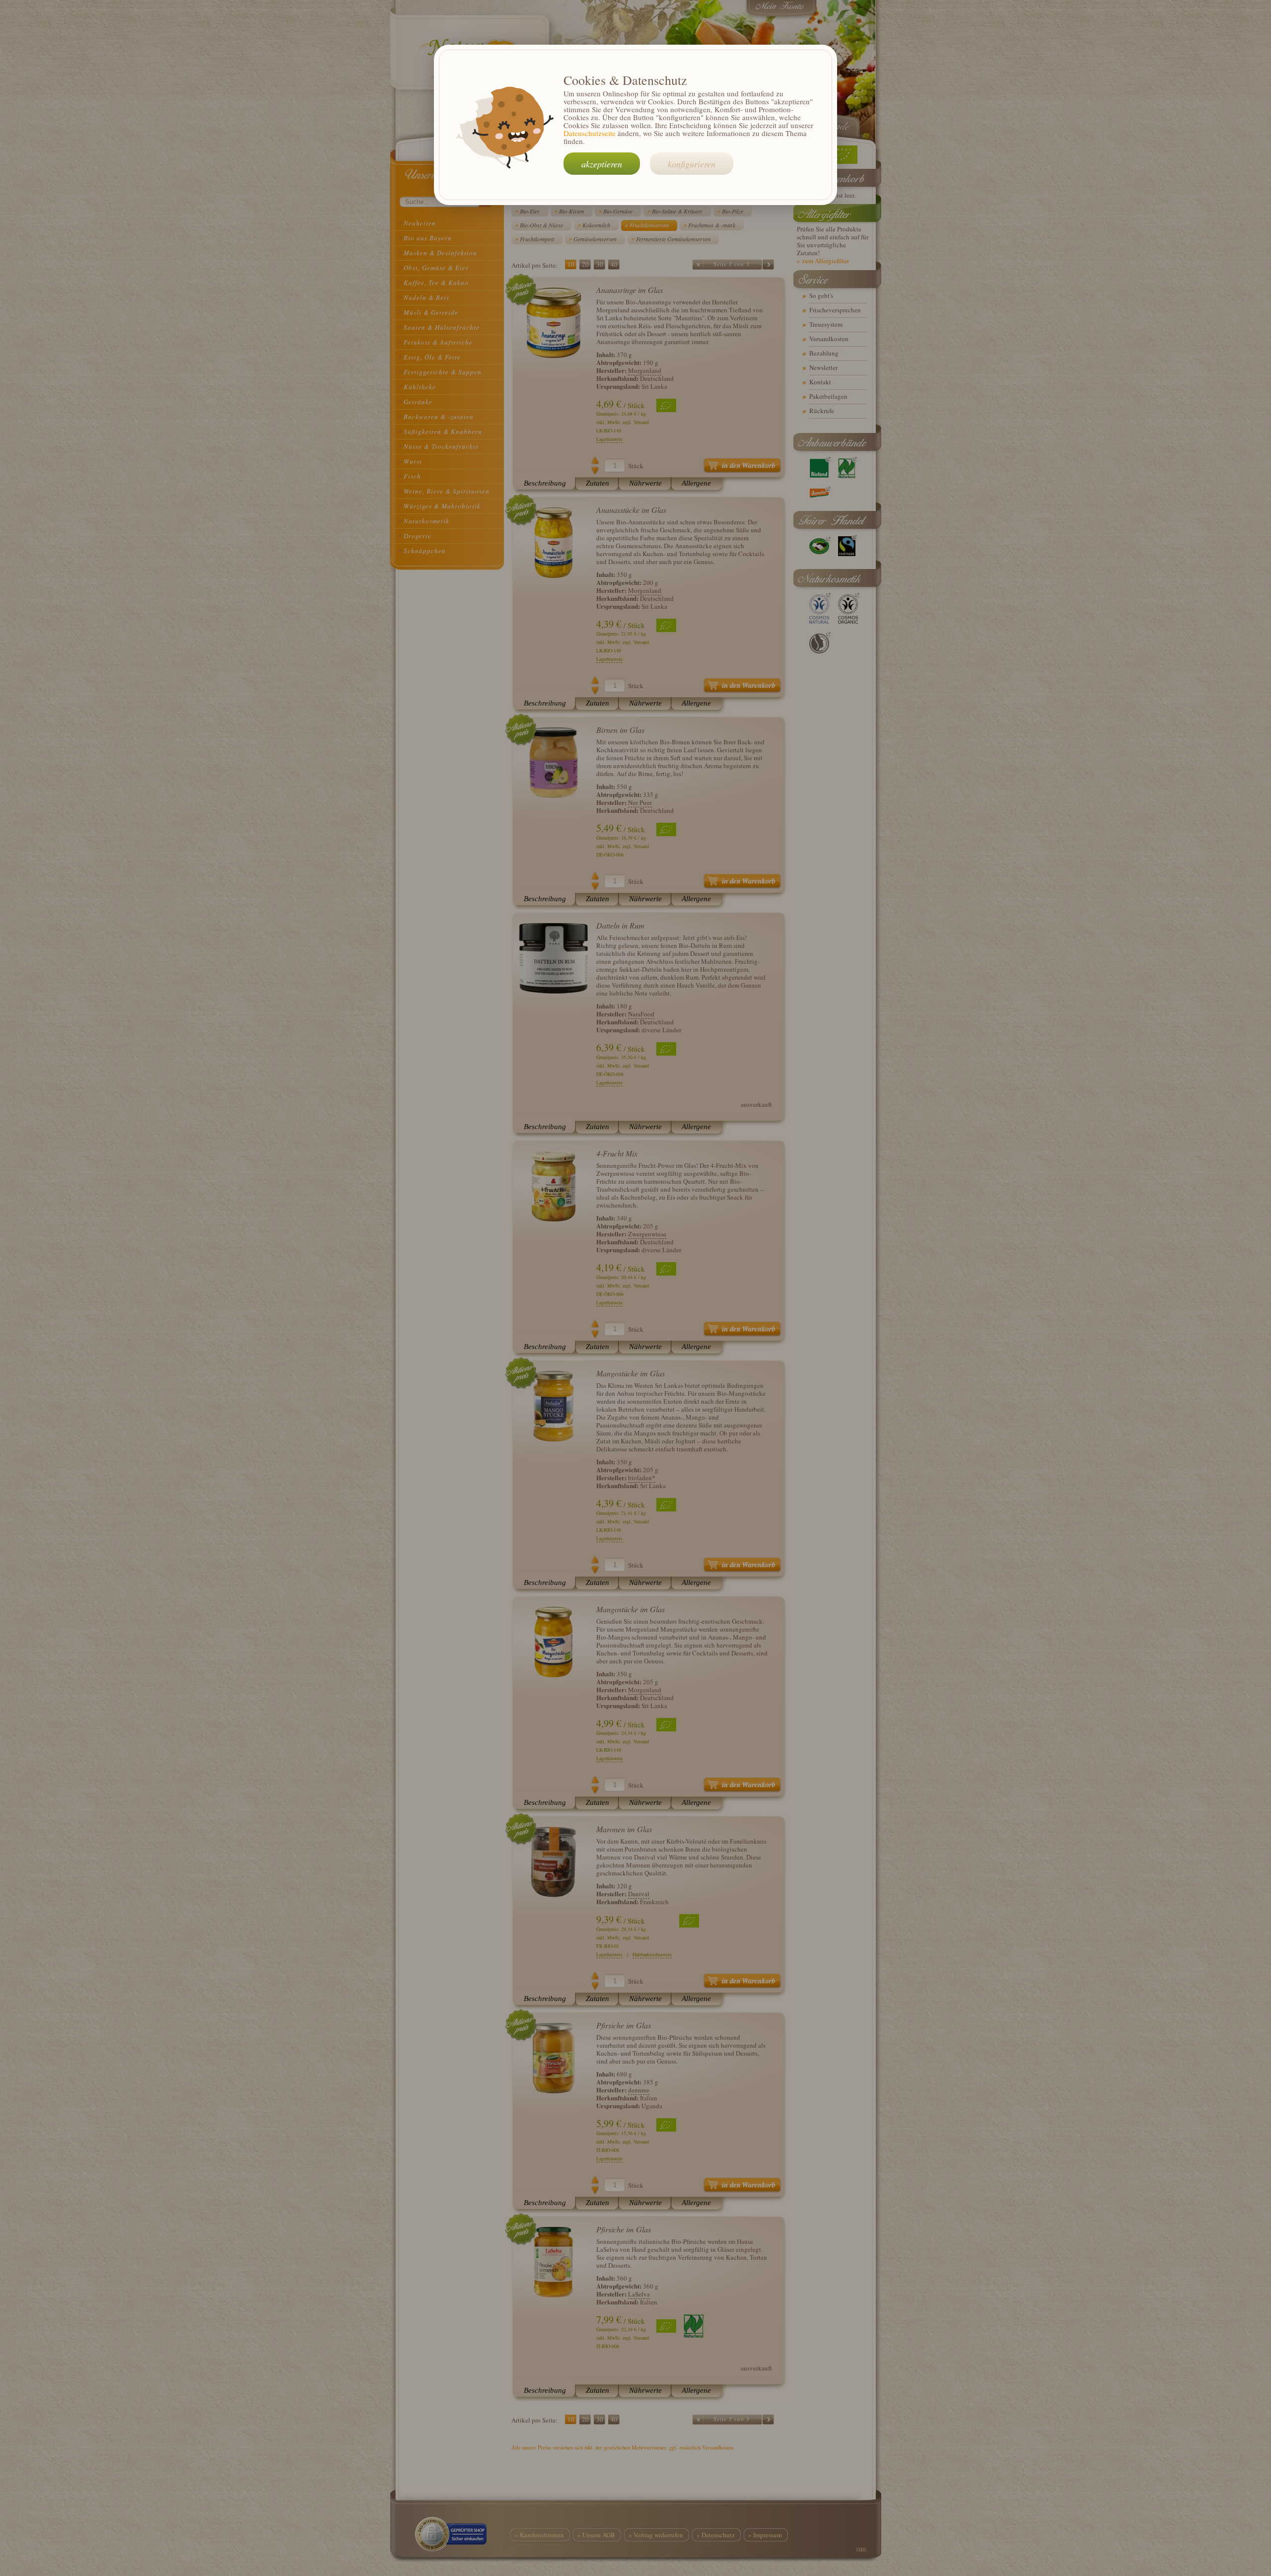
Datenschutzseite (590, 133)
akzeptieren (602, 164)
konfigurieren (692, 164)
